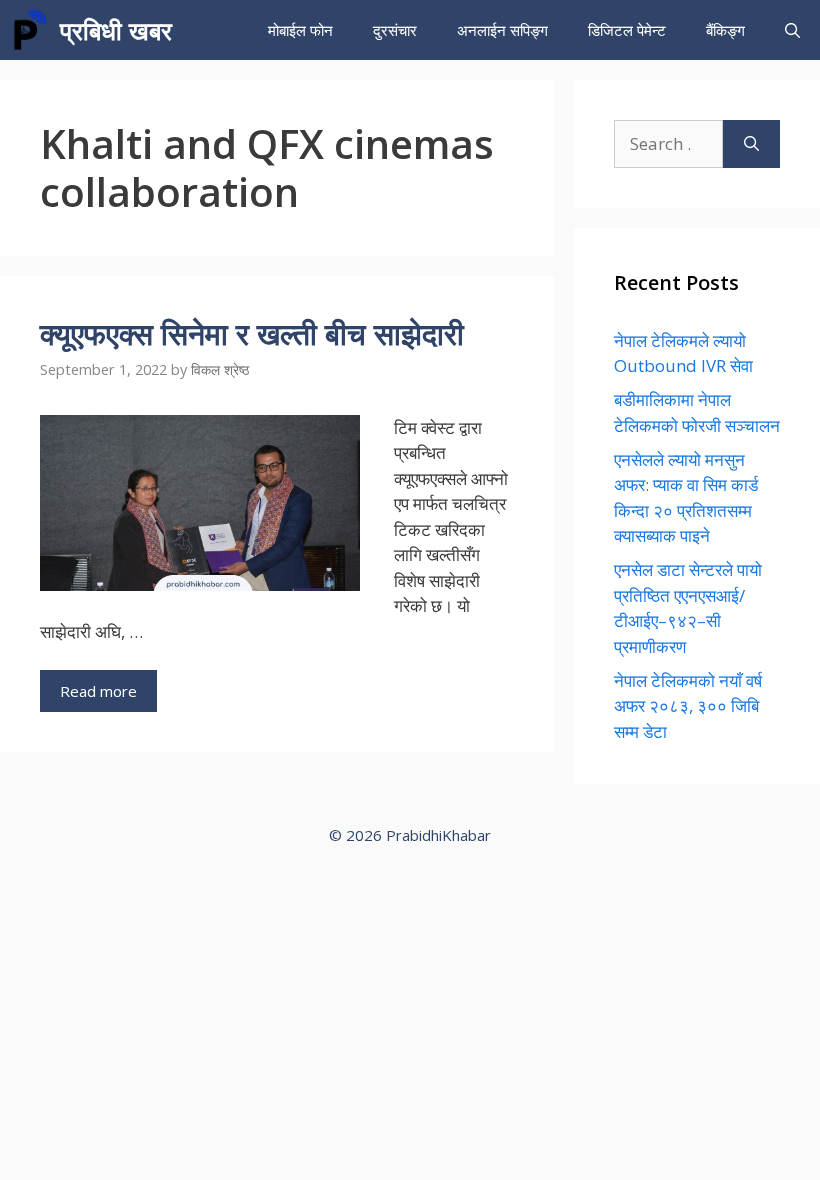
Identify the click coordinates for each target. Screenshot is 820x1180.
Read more (98, 691)
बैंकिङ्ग (725, 30)
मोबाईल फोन (300, 30)
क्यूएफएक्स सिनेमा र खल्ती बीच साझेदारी (252, 333)
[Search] (751, 144)
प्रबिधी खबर (116, 30)
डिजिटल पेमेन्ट (627, 30)
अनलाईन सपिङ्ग (502, 30)
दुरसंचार (395, 30)
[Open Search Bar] (792, 30)
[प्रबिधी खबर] (30, 30)
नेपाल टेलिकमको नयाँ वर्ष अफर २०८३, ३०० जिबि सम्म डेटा (688, 706)
